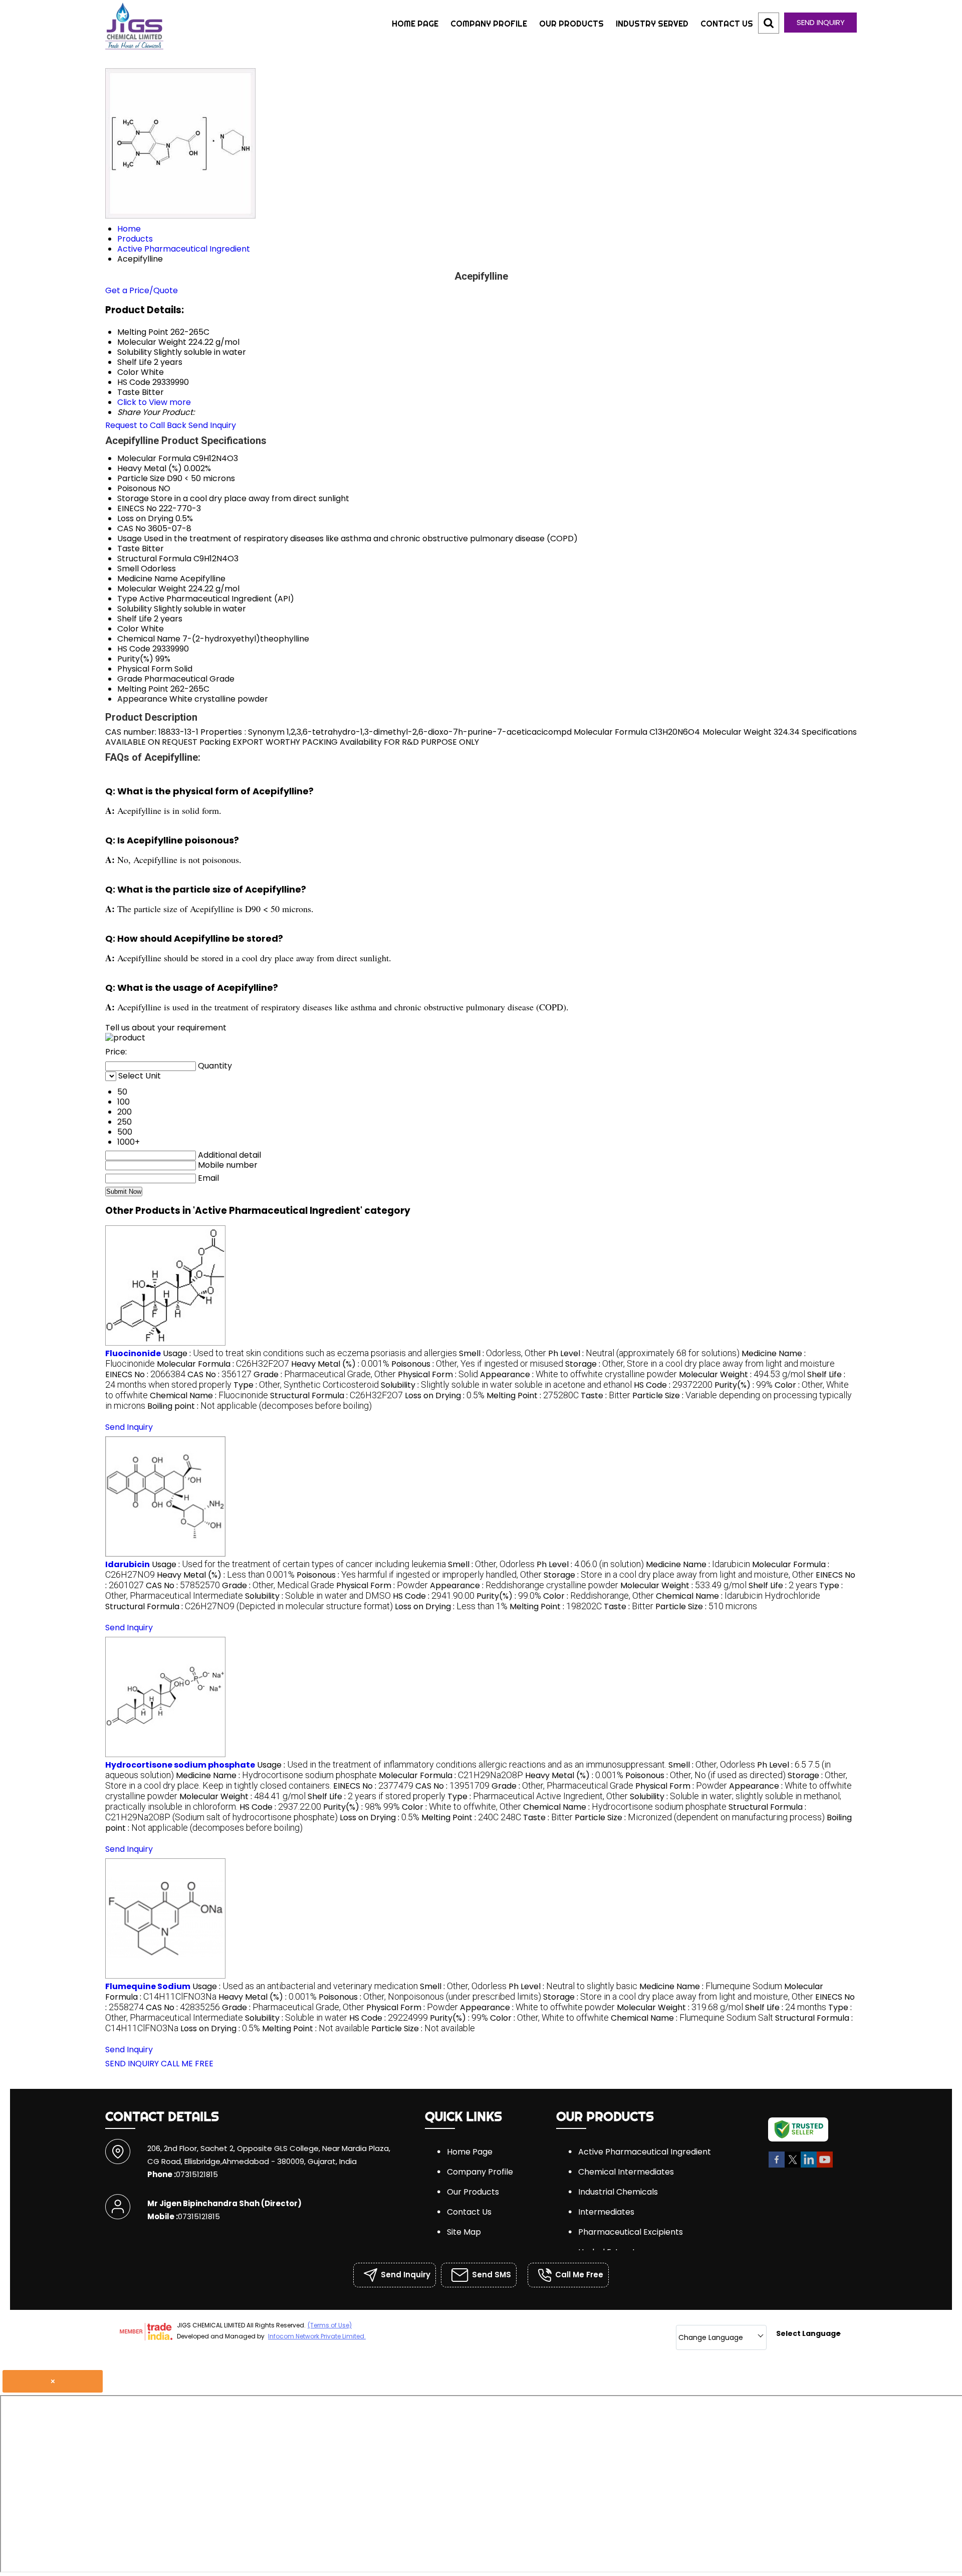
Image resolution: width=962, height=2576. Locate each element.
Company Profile (489, 24)
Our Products (571, 24)
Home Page (415, 24)
